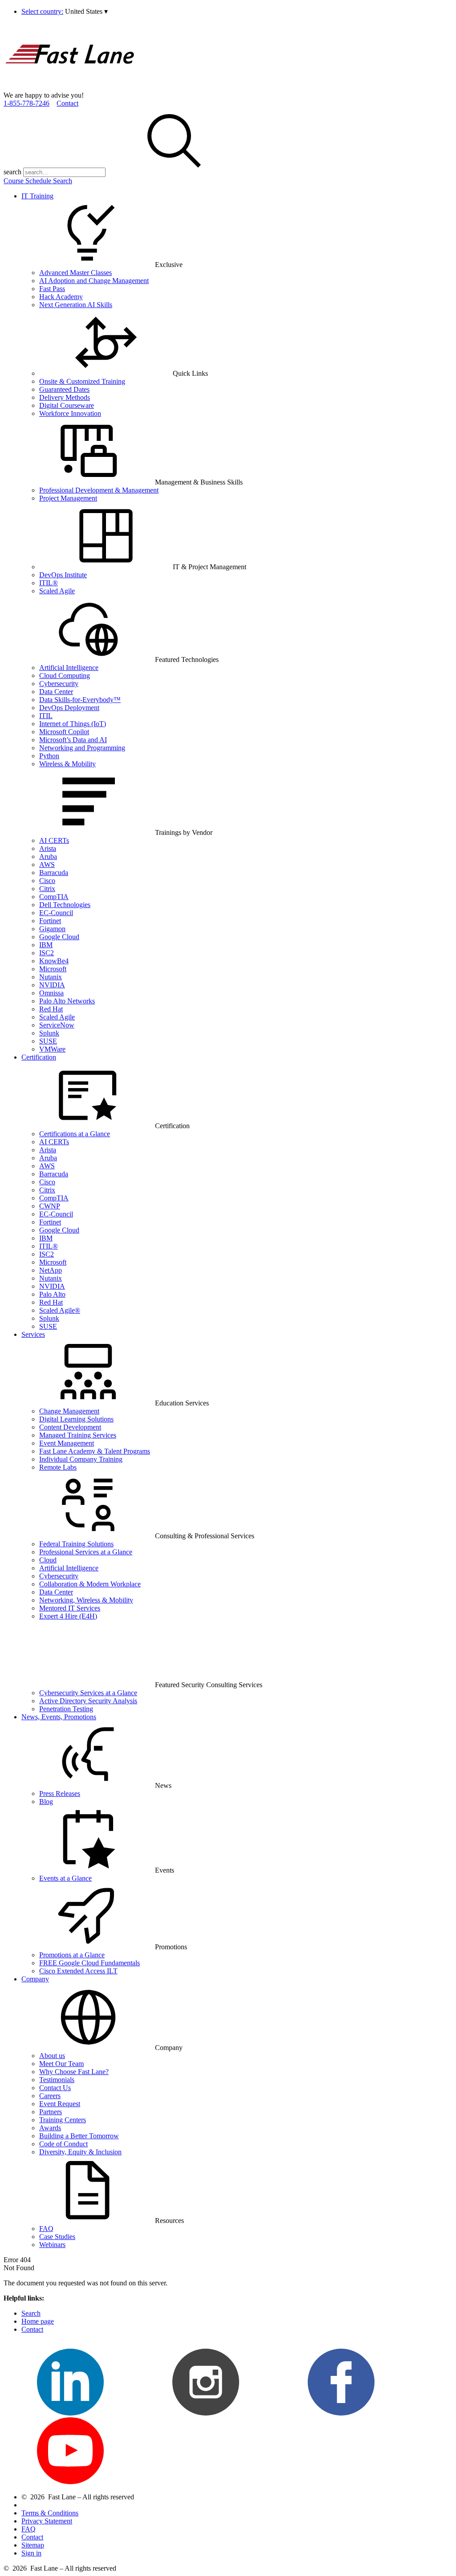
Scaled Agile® (60, 1310)
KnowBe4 (54, 961)
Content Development (70, 1427)
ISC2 (47, 953)
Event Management (67, 1443)
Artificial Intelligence (69, 668)
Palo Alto (52, 1294)
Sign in (31, 2553)
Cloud (48, 1560)
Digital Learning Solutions (76, 1419)
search (12, 172)
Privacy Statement (47, 2521)
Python (49, 756)
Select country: (42, 11)
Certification (39, 1057)
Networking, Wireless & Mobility (86, 1600)
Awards (50, 2128)
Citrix (47, 889)
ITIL (46, 716)
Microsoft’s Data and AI (73, 740)
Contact (67, 103)
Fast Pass (52, 289)
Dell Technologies (65, 905)
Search (31, 2313)
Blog (46, 1802)
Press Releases (60, 1793)
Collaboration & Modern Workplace (90, 1584)
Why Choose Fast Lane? (74, 2072)
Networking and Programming (82, 748)
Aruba (48, 857)
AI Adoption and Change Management (94, 281)
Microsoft (53, 969)
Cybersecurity (59, 684)
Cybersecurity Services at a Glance (88, 1693)
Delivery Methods (65, 397)
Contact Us (55, 2088)
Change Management (69, 1411)
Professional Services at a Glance (86, 1552)
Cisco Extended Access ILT (78, 1971)
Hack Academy (61, 297)
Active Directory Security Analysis (88, 1701)
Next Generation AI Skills (76, 305)
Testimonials (57, 2080)
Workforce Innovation (70, 413)
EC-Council (56, 913)
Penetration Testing (66, 1709)
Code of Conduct (63, 2144)
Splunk (49, 1033)
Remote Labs (58, 1467)
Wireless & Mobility (67, 764)
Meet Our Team (61, 2064)
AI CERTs (54, 840)
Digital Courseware (67, 405)
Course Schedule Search (38, 181)
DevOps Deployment (69, 708)
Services (33, 1334)
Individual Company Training (81, 1459)
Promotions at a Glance (72, 1955)
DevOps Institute (63, 575)
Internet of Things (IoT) (73, 724)
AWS (47, 865)
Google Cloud (59, 937)
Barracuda (54, 873)
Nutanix (51, 977)
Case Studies (57, 2237)
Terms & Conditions (50, 2513)
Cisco (47, 881)
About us (52, 2056)
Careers (50, 2096)
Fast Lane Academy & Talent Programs (95, 1451)
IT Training (37, 196)
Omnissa (51, 993)
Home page (38, 2321)
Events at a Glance (65, 1878)
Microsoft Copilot (64, 732)
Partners (51, 2112)
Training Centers (63, 2120)
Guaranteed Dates (64, 389)
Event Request (60, 2104)
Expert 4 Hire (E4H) (68, 1616)
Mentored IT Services (70, 1608)
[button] (86, 11)
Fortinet (50, 921)
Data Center (56, 692)
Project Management (68, 498)
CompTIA (54, 897)
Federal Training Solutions (76, 1544)
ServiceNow (57, 1025)
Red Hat (51, 1009)
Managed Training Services (78, 1435)
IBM (46, 945)
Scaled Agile (57, 591)
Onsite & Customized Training (82, 381)
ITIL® (49, 583)
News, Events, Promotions (59, 1717)
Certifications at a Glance (75, 1134)
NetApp (51, 1270)
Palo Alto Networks (67, 1001)
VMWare (52, 1049)
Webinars (52, 2245)
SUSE (48, 1041)
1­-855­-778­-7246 (26, 103)
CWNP (50, 1206)
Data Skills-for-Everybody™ (80, 700)
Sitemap (33, 2545)
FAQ (46, 2229)
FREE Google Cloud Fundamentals (90, 1963)
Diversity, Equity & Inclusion (80, 2152)
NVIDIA (52, 985)
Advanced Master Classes (75, 273)
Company (35, 1979)
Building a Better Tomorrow (79, 2136)
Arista (48, 848)
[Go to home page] (70, 87)
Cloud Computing (65, 676)
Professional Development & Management (99, 490)
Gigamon (52, 929)
